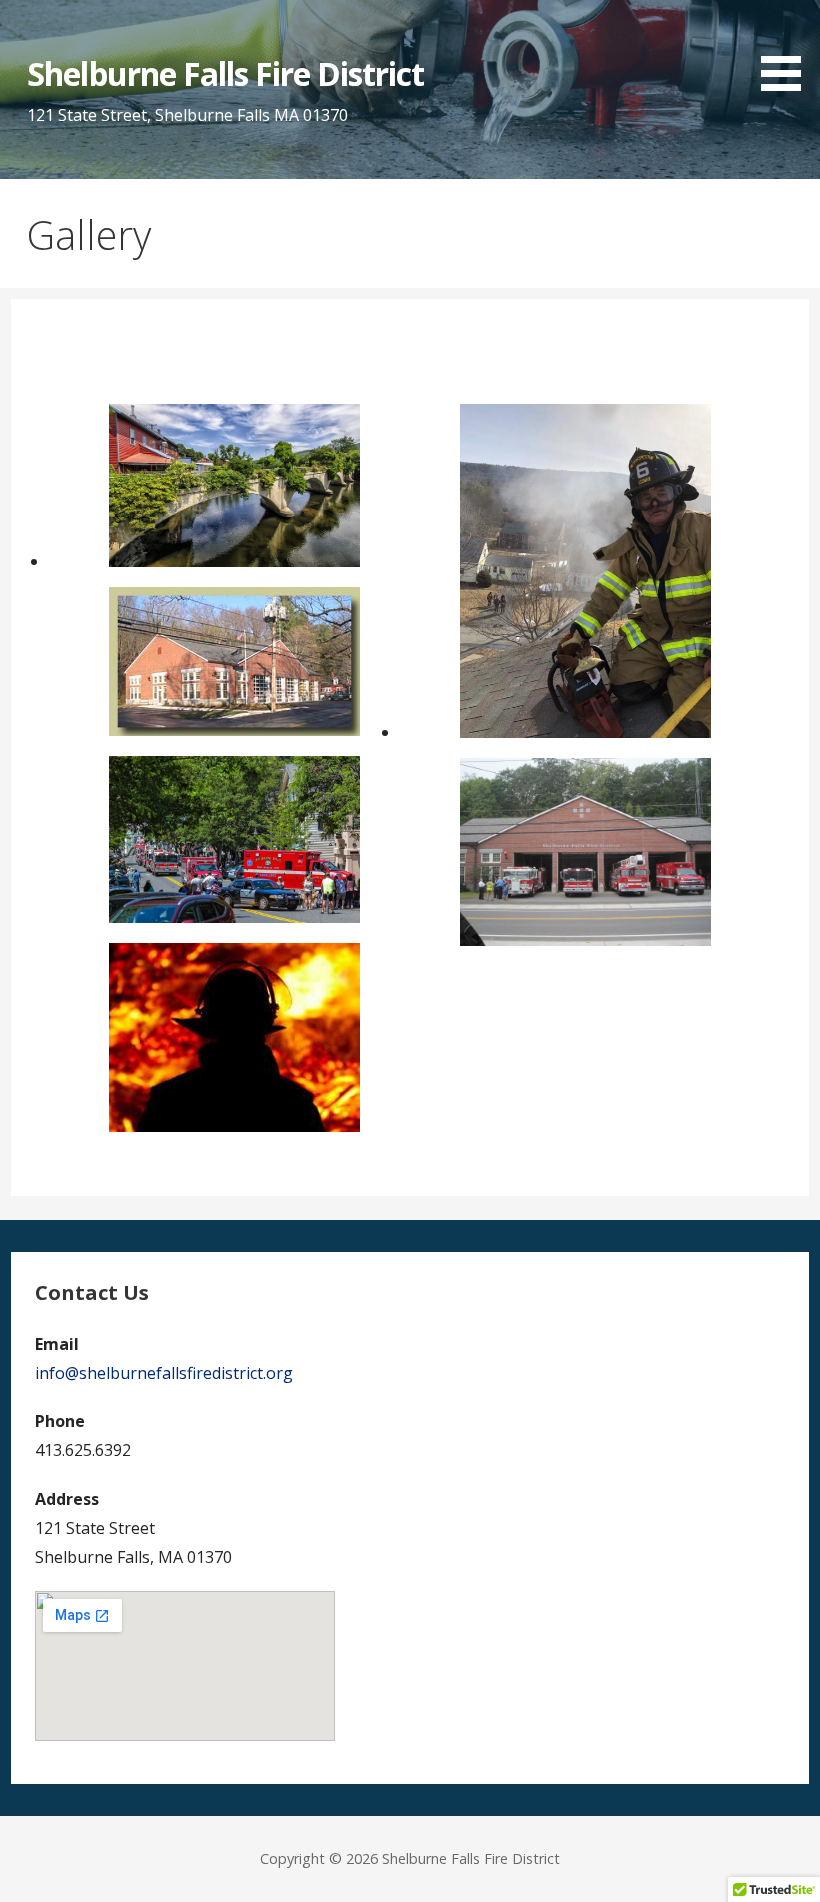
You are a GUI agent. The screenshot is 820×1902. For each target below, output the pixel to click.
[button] (788, 49)
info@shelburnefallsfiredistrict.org (164, 1373)
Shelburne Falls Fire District (225, 73)
